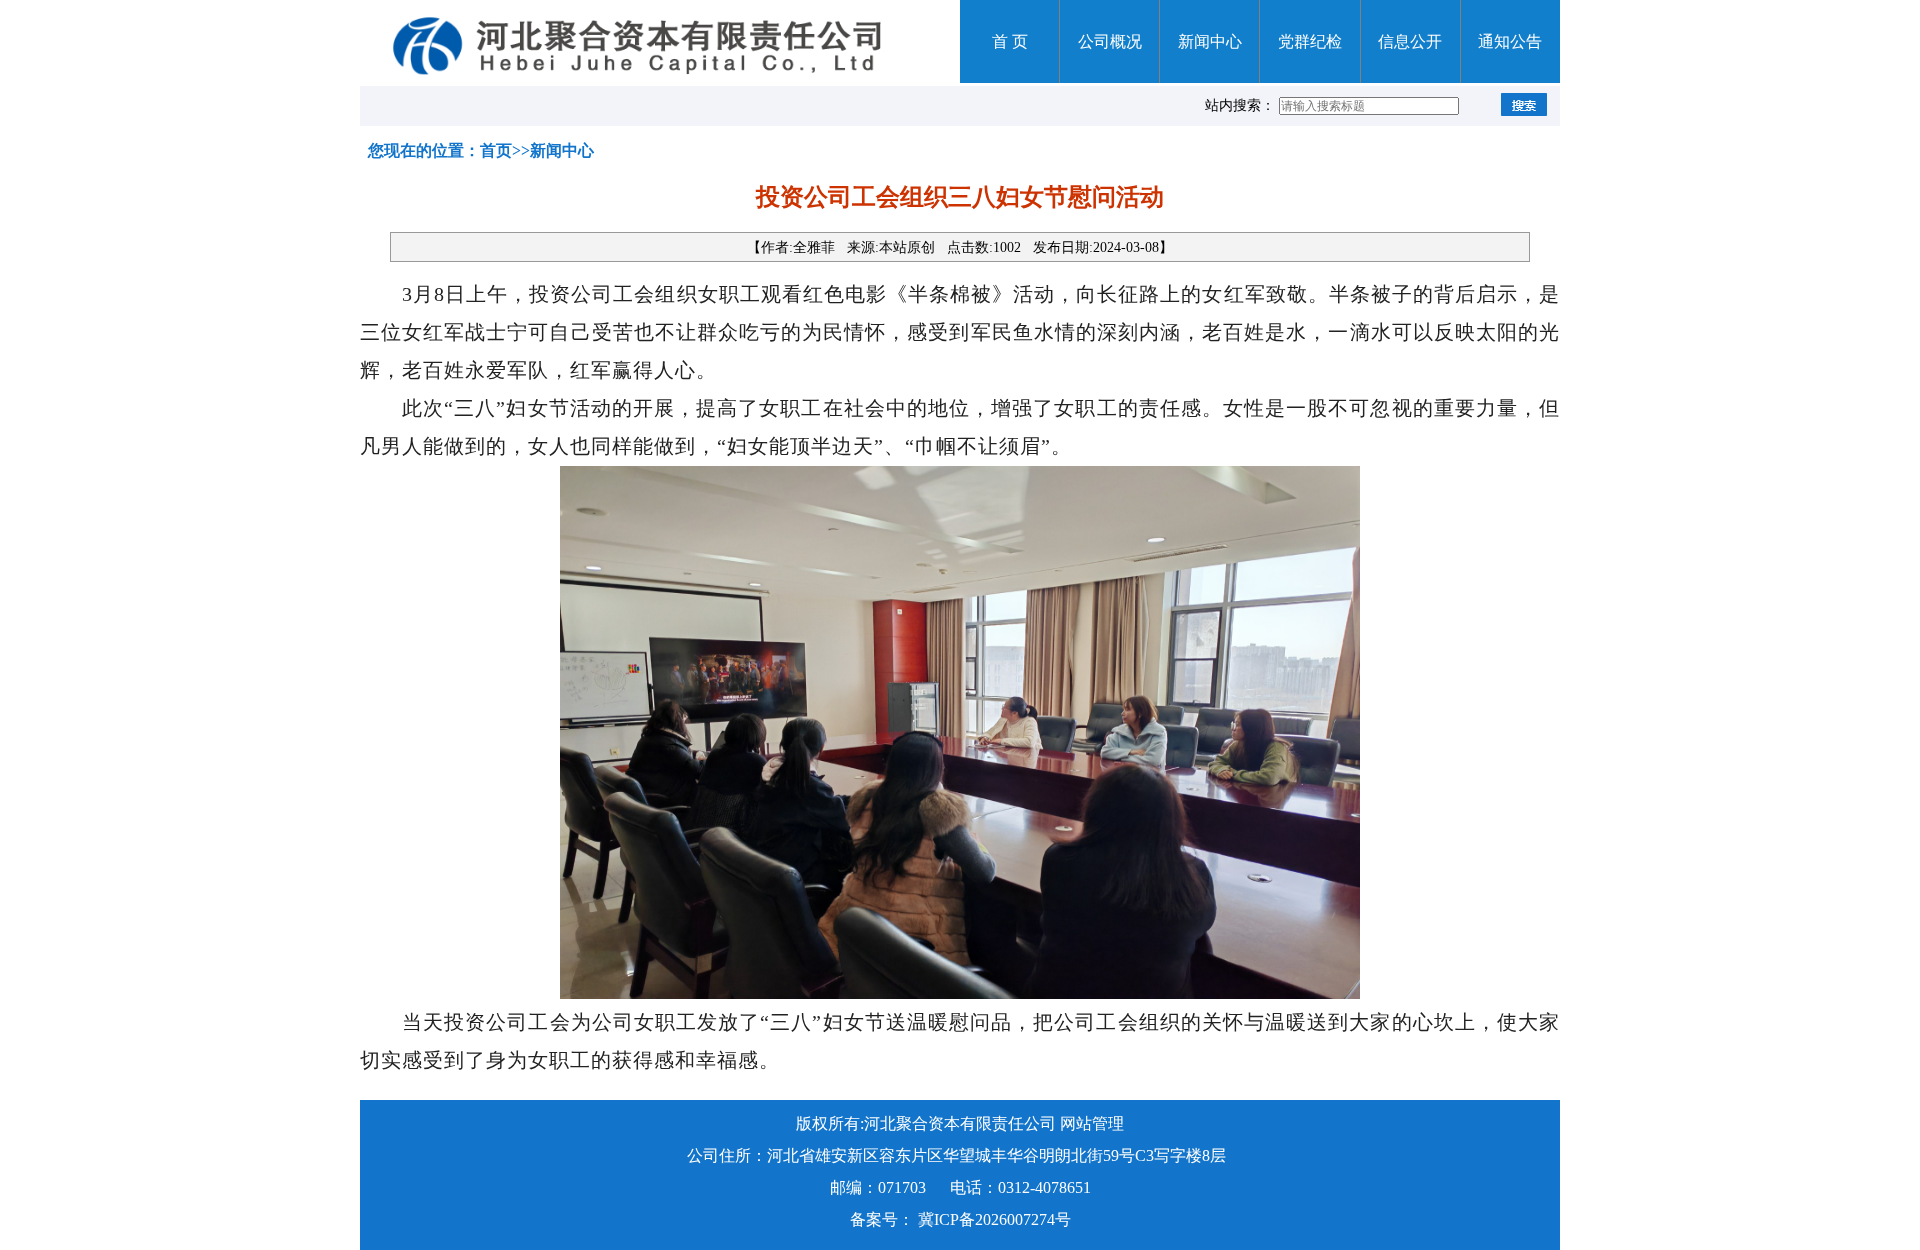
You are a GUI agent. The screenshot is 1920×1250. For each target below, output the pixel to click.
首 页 (1010, 41)
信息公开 (1410, 41)
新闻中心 (1210, 41)
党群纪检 (1310, 41)
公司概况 (1110, 41)
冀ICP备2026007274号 (994, 1219)
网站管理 (1092, 1123)
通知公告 (1510, 41)
